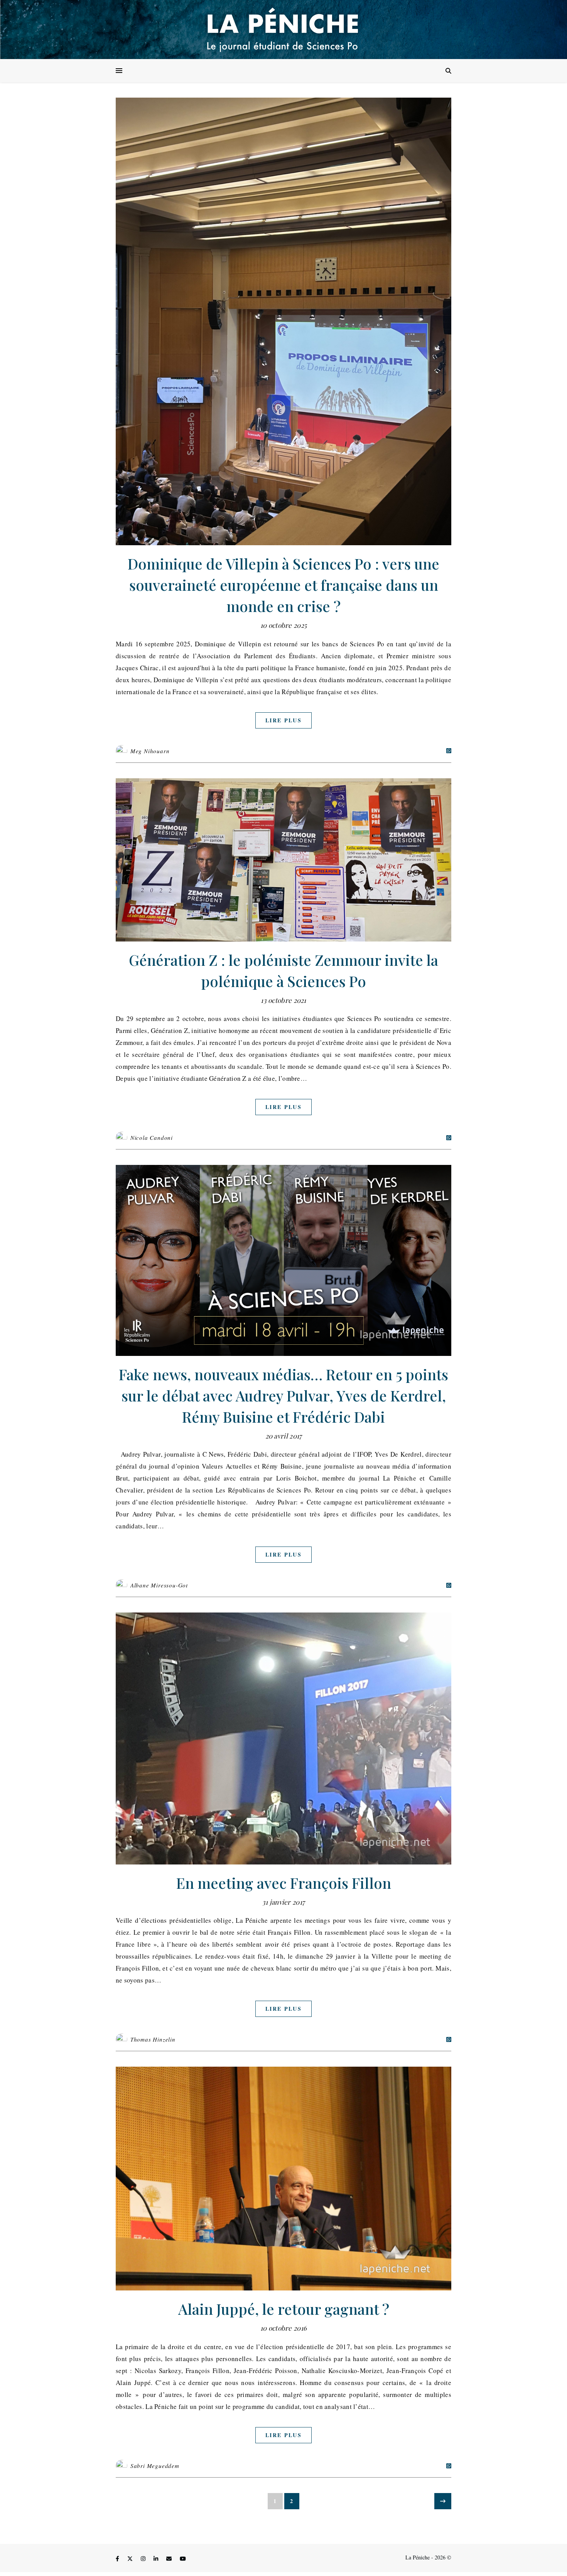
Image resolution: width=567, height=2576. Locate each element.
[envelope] (170, 2558)
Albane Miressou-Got (159, 1585)
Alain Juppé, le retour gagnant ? (284, 2309)
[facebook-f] (118, 2558)
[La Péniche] (283, 30)
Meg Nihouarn (150, 751)
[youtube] (183, 2558)
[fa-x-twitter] (131, 2558)
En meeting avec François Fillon (284, 1883)
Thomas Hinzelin (153, 2039)
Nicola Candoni (152, 1138)
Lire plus (283, 720)
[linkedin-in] (157, 2558)
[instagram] (144, 2558)
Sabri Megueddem (155, 2466)
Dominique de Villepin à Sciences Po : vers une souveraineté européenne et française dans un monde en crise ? (283, 585)
